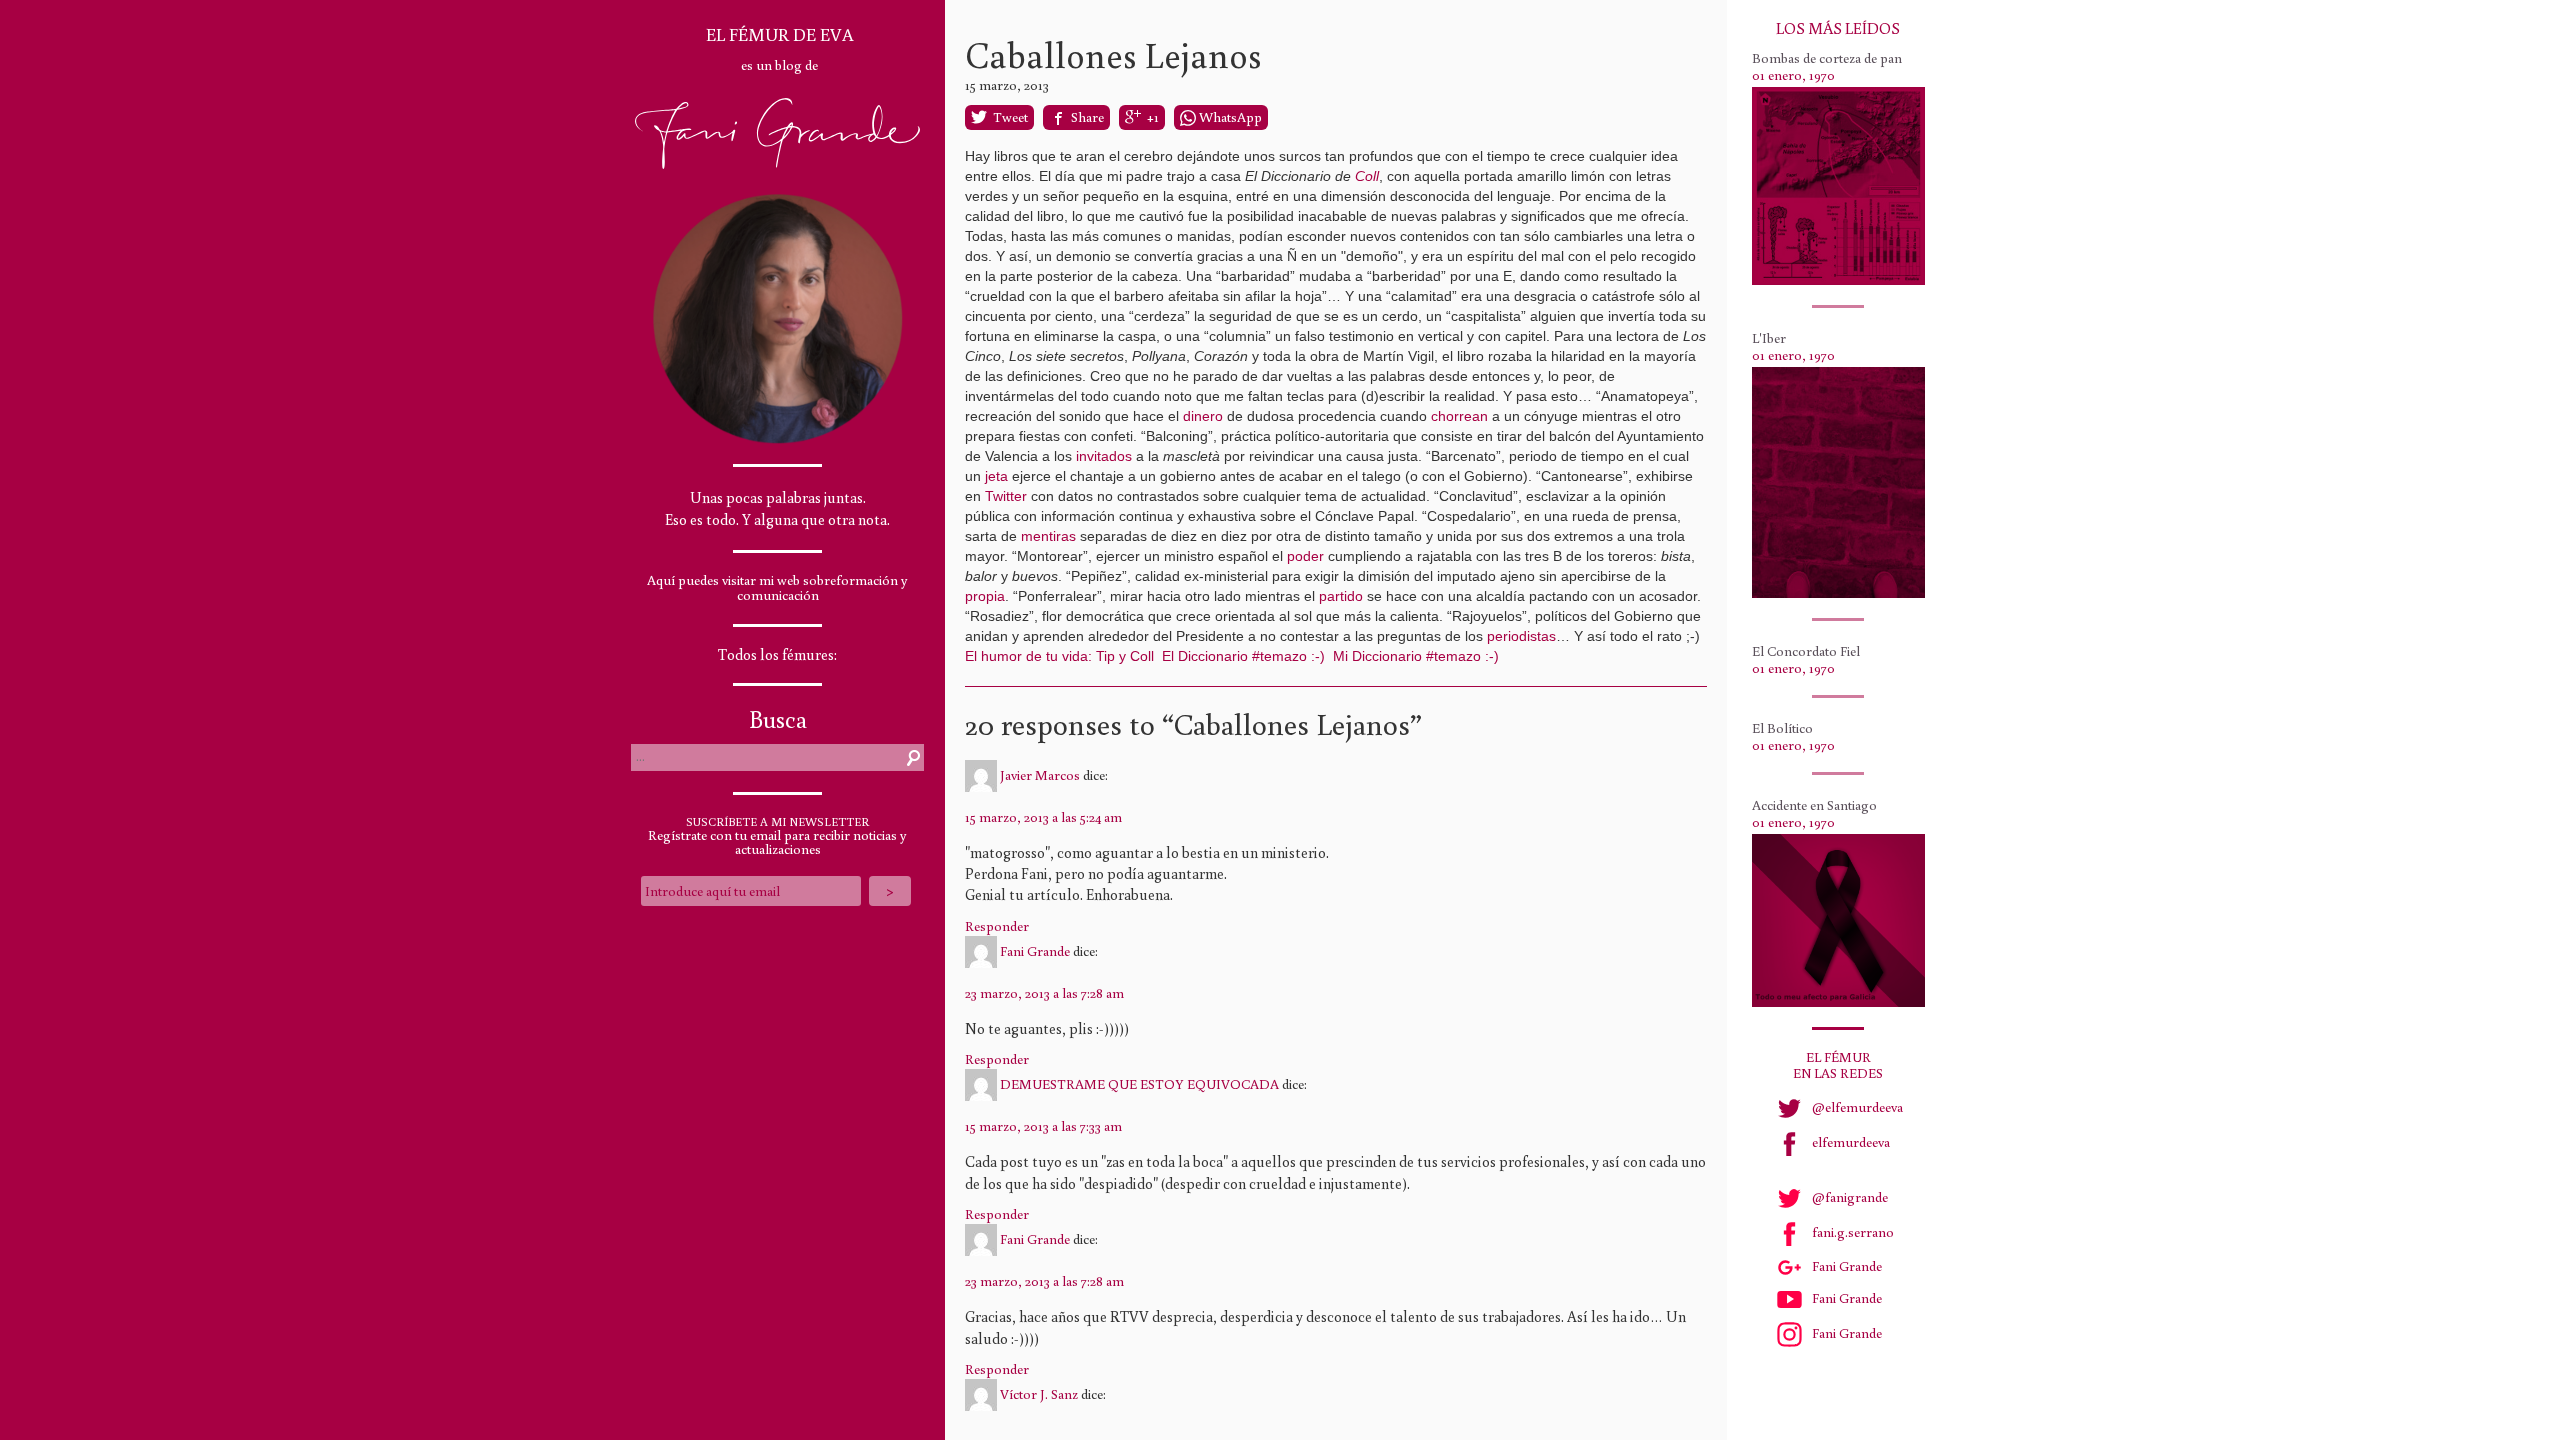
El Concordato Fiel (1806, 651)
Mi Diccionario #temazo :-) (1416, 656)
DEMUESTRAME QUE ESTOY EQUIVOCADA (1139, 1084)
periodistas (1521, 636)
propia (985, 596)
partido (1341, 596)
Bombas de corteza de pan (1827, 58)
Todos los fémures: (777, 654)
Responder (997, 926)
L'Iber (1769, 338)
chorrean (1459, 416)
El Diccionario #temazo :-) (1243, 656)
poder (1305, 556)
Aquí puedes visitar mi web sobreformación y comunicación (777, 587)
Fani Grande (1035, 950)
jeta (996, 476)
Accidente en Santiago (1814, 805)
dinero (1203, 416)
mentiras (1048, 536)
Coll (1367, 176)
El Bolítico (1782, 728)
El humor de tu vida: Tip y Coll (1059, 656)
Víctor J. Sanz (1039, 1393)
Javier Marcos (1040, 774)
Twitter (1006, 496)
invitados (1104, 456)
